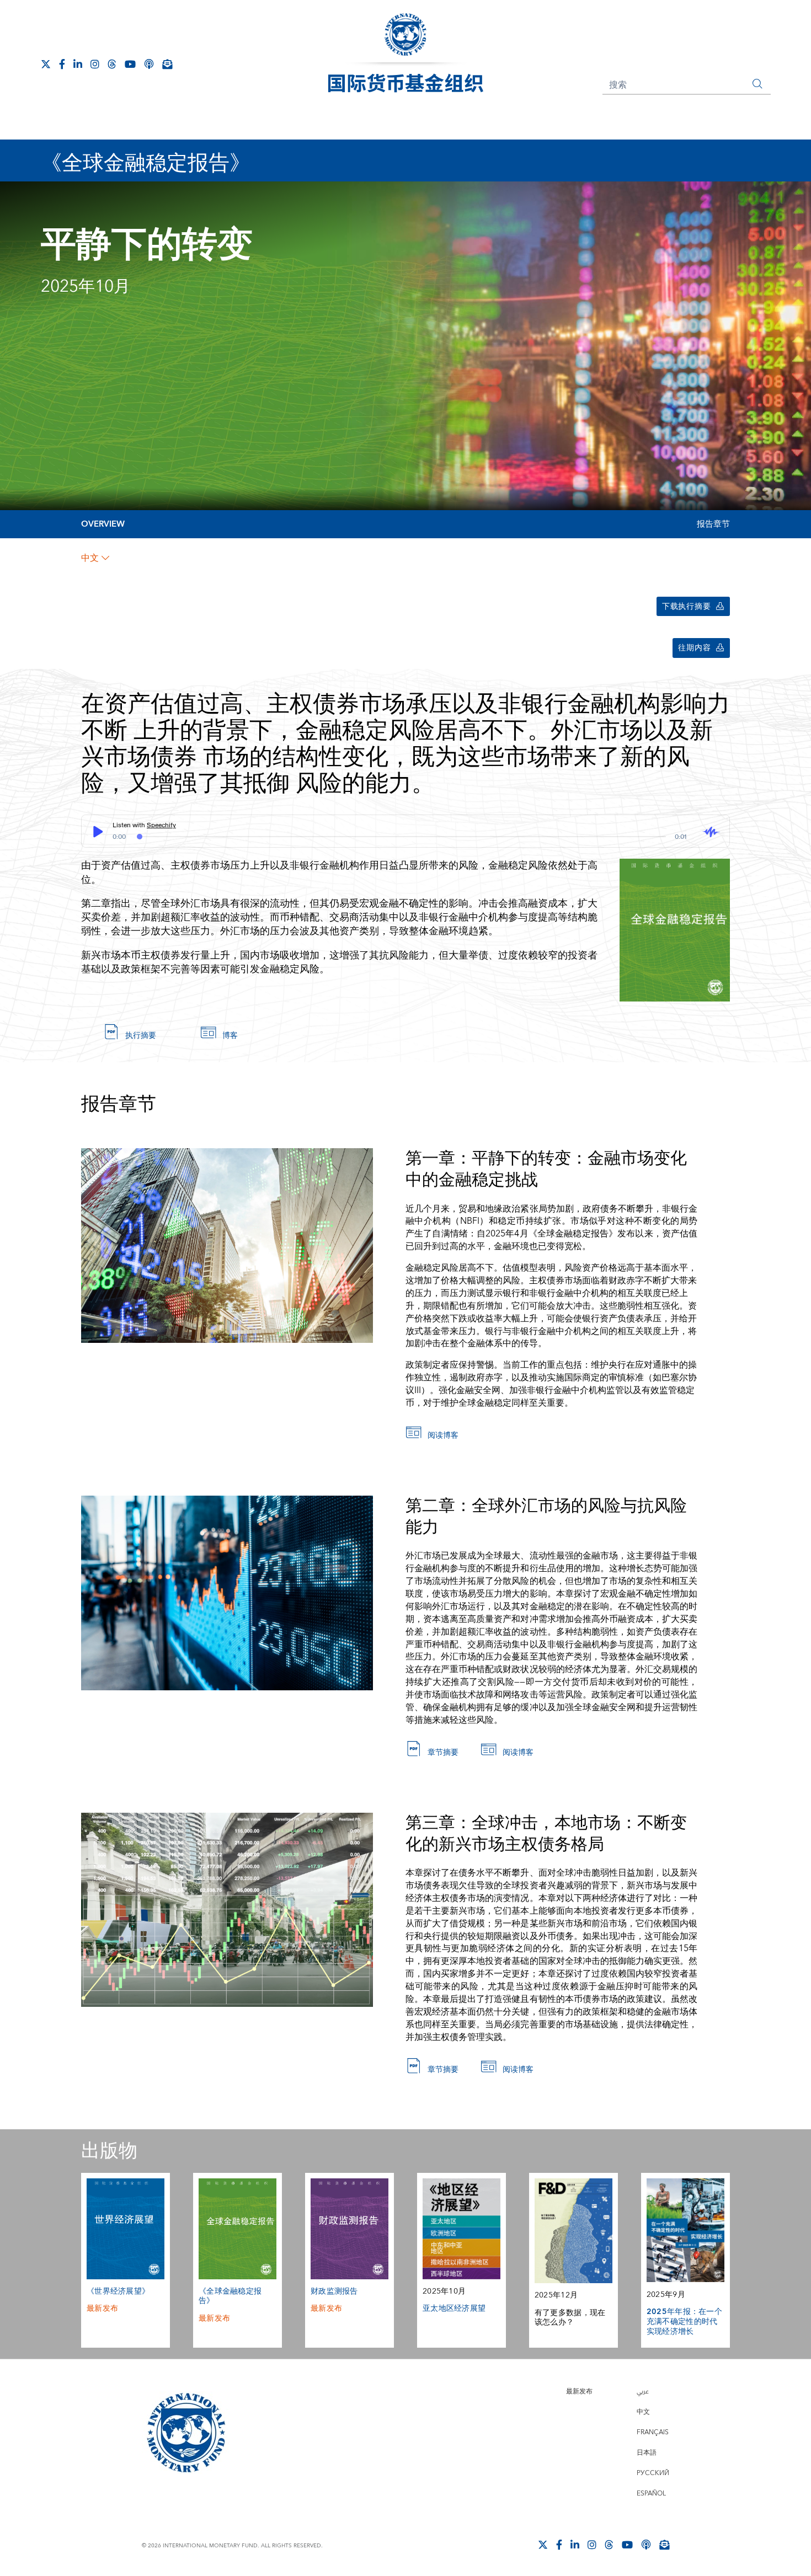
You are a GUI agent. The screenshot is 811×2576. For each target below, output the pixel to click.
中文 (90, 558)
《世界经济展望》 (118, 2291)
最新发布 (102, 2309)
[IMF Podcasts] (149, 64)
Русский (653, 2473)
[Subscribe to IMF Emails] (167, 64)
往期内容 (694, 648)
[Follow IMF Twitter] (46, 64)
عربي (643, 2392)
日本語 (647, 2453)
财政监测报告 (334, 2291)
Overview (103, 524)
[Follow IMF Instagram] (95, 64)
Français (653, 2432)
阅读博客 (443, 1436)
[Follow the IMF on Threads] (112, 64)
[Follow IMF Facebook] (62, 64)
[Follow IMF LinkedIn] (78, 64)
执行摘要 (141, 1036)
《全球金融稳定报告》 (230, 2296)
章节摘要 (443, 1753)
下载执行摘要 (686, 607)
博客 (230, 1036)
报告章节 (713, 524)
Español (651, 2494)
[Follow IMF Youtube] (130, 64)
